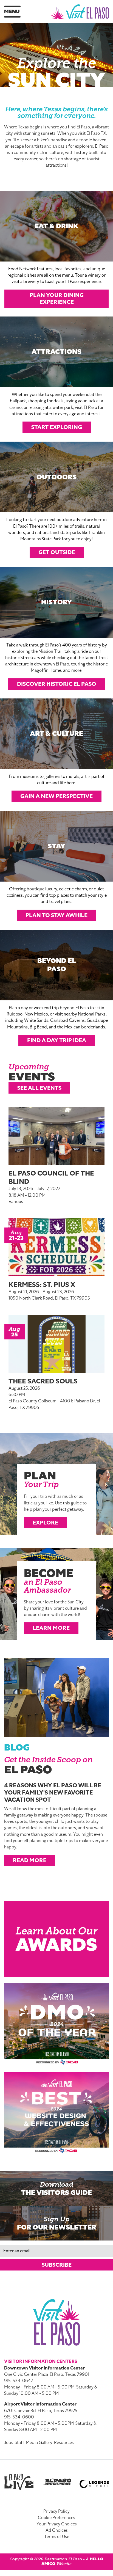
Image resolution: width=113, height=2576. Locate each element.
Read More (30, 1860)
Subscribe (57, 2265)
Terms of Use (57, 2537)
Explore (45, 1523)
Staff (19, 2443)
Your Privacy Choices (57, 2524)
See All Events (39, 1088)
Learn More (51, 1628)
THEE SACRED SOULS (43, 1381)
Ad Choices (57, 2530)
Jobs (9, 2443)
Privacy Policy (56, 2511)
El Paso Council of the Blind (51, 1177)
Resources (64, 2443)
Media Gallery (39, 2443)
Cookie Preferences (56, 2518)
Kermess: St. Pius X (42, 1285)
